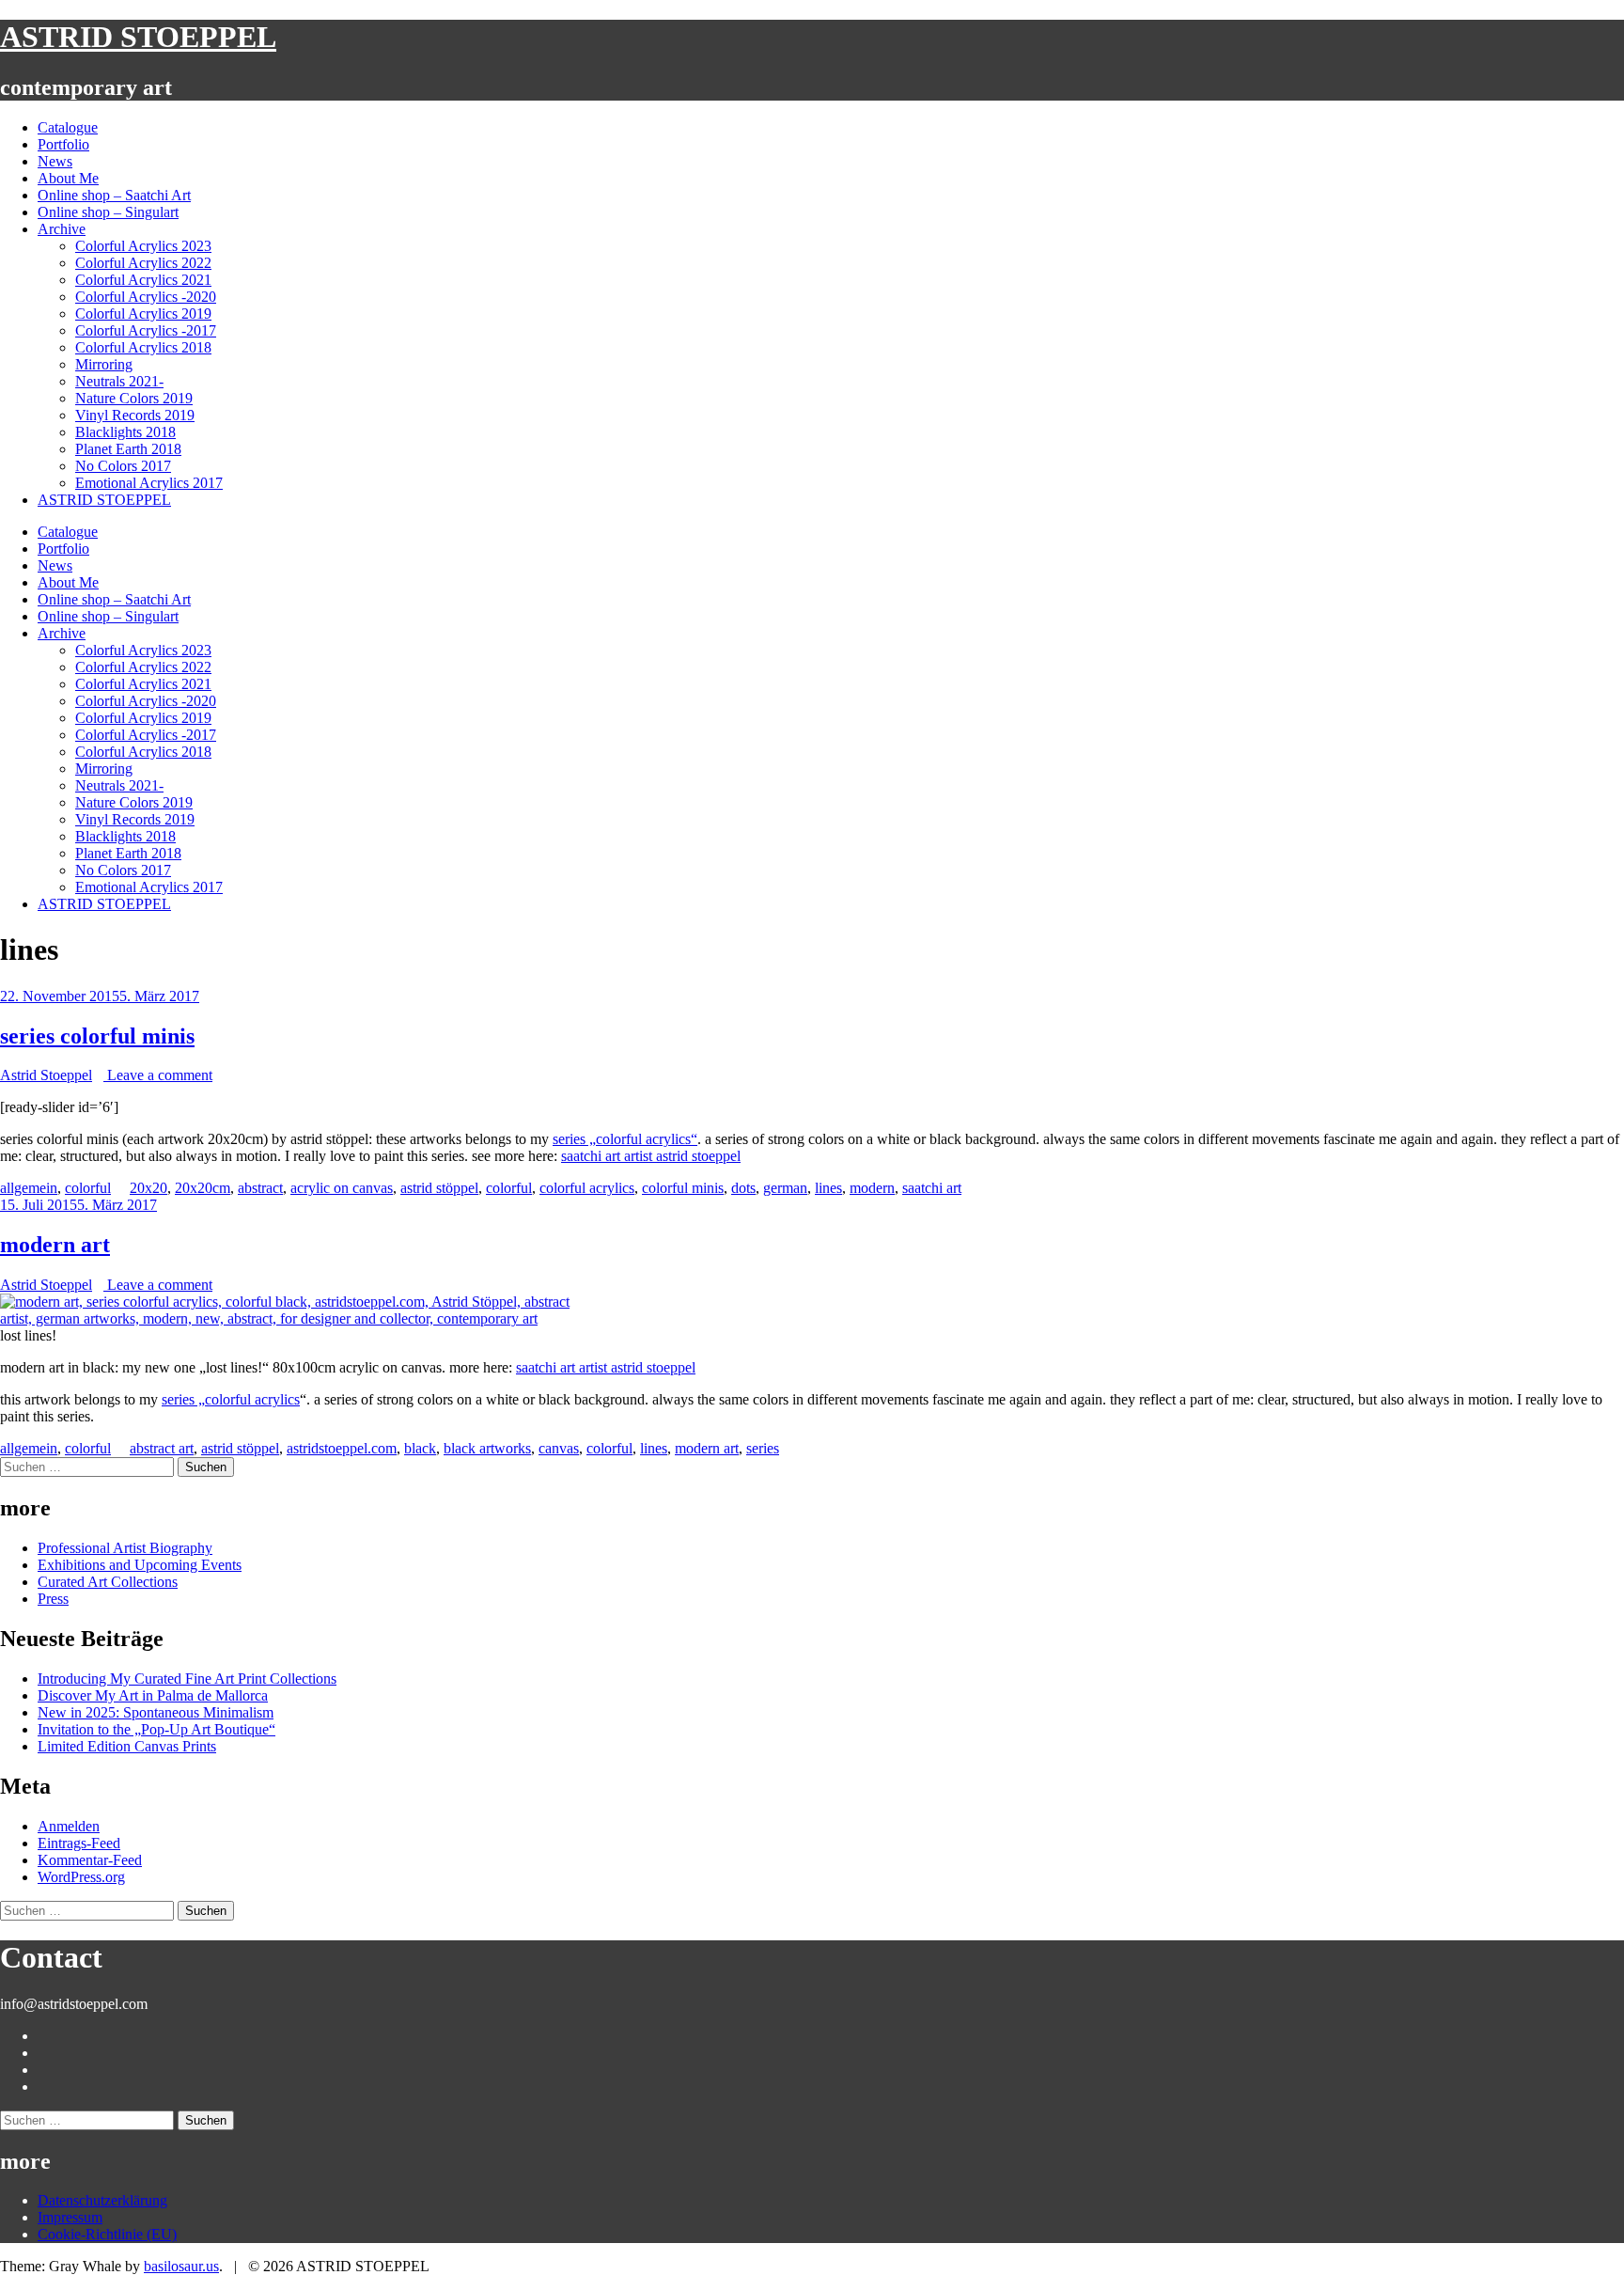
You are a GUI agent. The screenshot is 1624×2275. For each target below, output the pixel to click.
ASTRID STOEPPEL (138, 37)
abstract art (162, 1448)
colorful (88, 1188)
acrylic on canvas (342, 1188)
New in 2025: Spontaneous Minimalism (156, 1712)
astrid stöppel (439, 1188)
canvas (559, 1448)
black (420, 1448)
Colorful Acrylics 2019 (143, 314)
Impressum (70, 2217)
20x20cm (203, 1188)
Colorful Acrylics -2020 (146, 297)
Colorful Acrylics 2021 (143, 280)
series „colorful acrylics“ (625, 1139)
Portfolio (63, 144)
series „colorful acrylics (231, 1399)
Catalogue (68, 127)
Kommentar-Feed (90, 1860)
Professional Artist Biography (125, 1548)
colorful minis (683, 1188)
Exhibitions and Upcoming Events (140, 1565)
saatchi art (932, 1188)
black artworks (487, 1448)
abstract (260, 1188)
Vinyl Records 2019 (135, 415)
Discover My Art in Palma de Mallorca (153, 1695)
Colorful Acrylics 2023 (143, 246)
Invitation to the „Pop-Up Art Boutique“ (156, 1729)
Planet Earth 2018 (128, 449)
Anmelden (69, 1826)
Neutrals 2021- (119, 381)
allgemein (29, 1188)
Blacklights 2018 (125, 432)
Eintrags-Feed (79, 1843)
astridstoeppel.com (342, 1448)
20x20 (148, 1188)
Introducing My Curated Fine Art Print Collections (187, 1679)
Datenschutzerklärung (102, 2200)
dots (743, 1188)
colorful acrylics (587, 1188)
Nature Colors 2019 (134, 398)
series (763, 1448)
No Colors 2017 (123, 466)
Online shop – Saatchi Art (114, 195)
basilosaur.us (181, 2266)
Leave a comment (158, 1075)
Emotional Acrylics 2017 (149, 483)
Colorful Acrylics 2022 (143, 263)
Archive (62, 229)
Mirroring (104, 364)
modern (872, 1188)
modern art (55, 1245)
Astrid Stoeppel (46, 1075)
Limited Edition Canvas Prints (127, 1746)
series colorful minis (97, 1036)
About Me (68, 178)
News (55, 161)
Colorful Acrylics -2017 (146, 330)
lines (828, 1188)
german (785, 1188)
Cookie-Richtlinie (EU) (107, 2234)
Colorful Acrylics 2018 (143, 347)
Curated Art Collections (108, 1582)
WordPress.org (81, 1877)
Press (53, 1599)
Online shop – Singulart (108, 212)
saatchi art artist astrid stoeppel (651, 1156)
